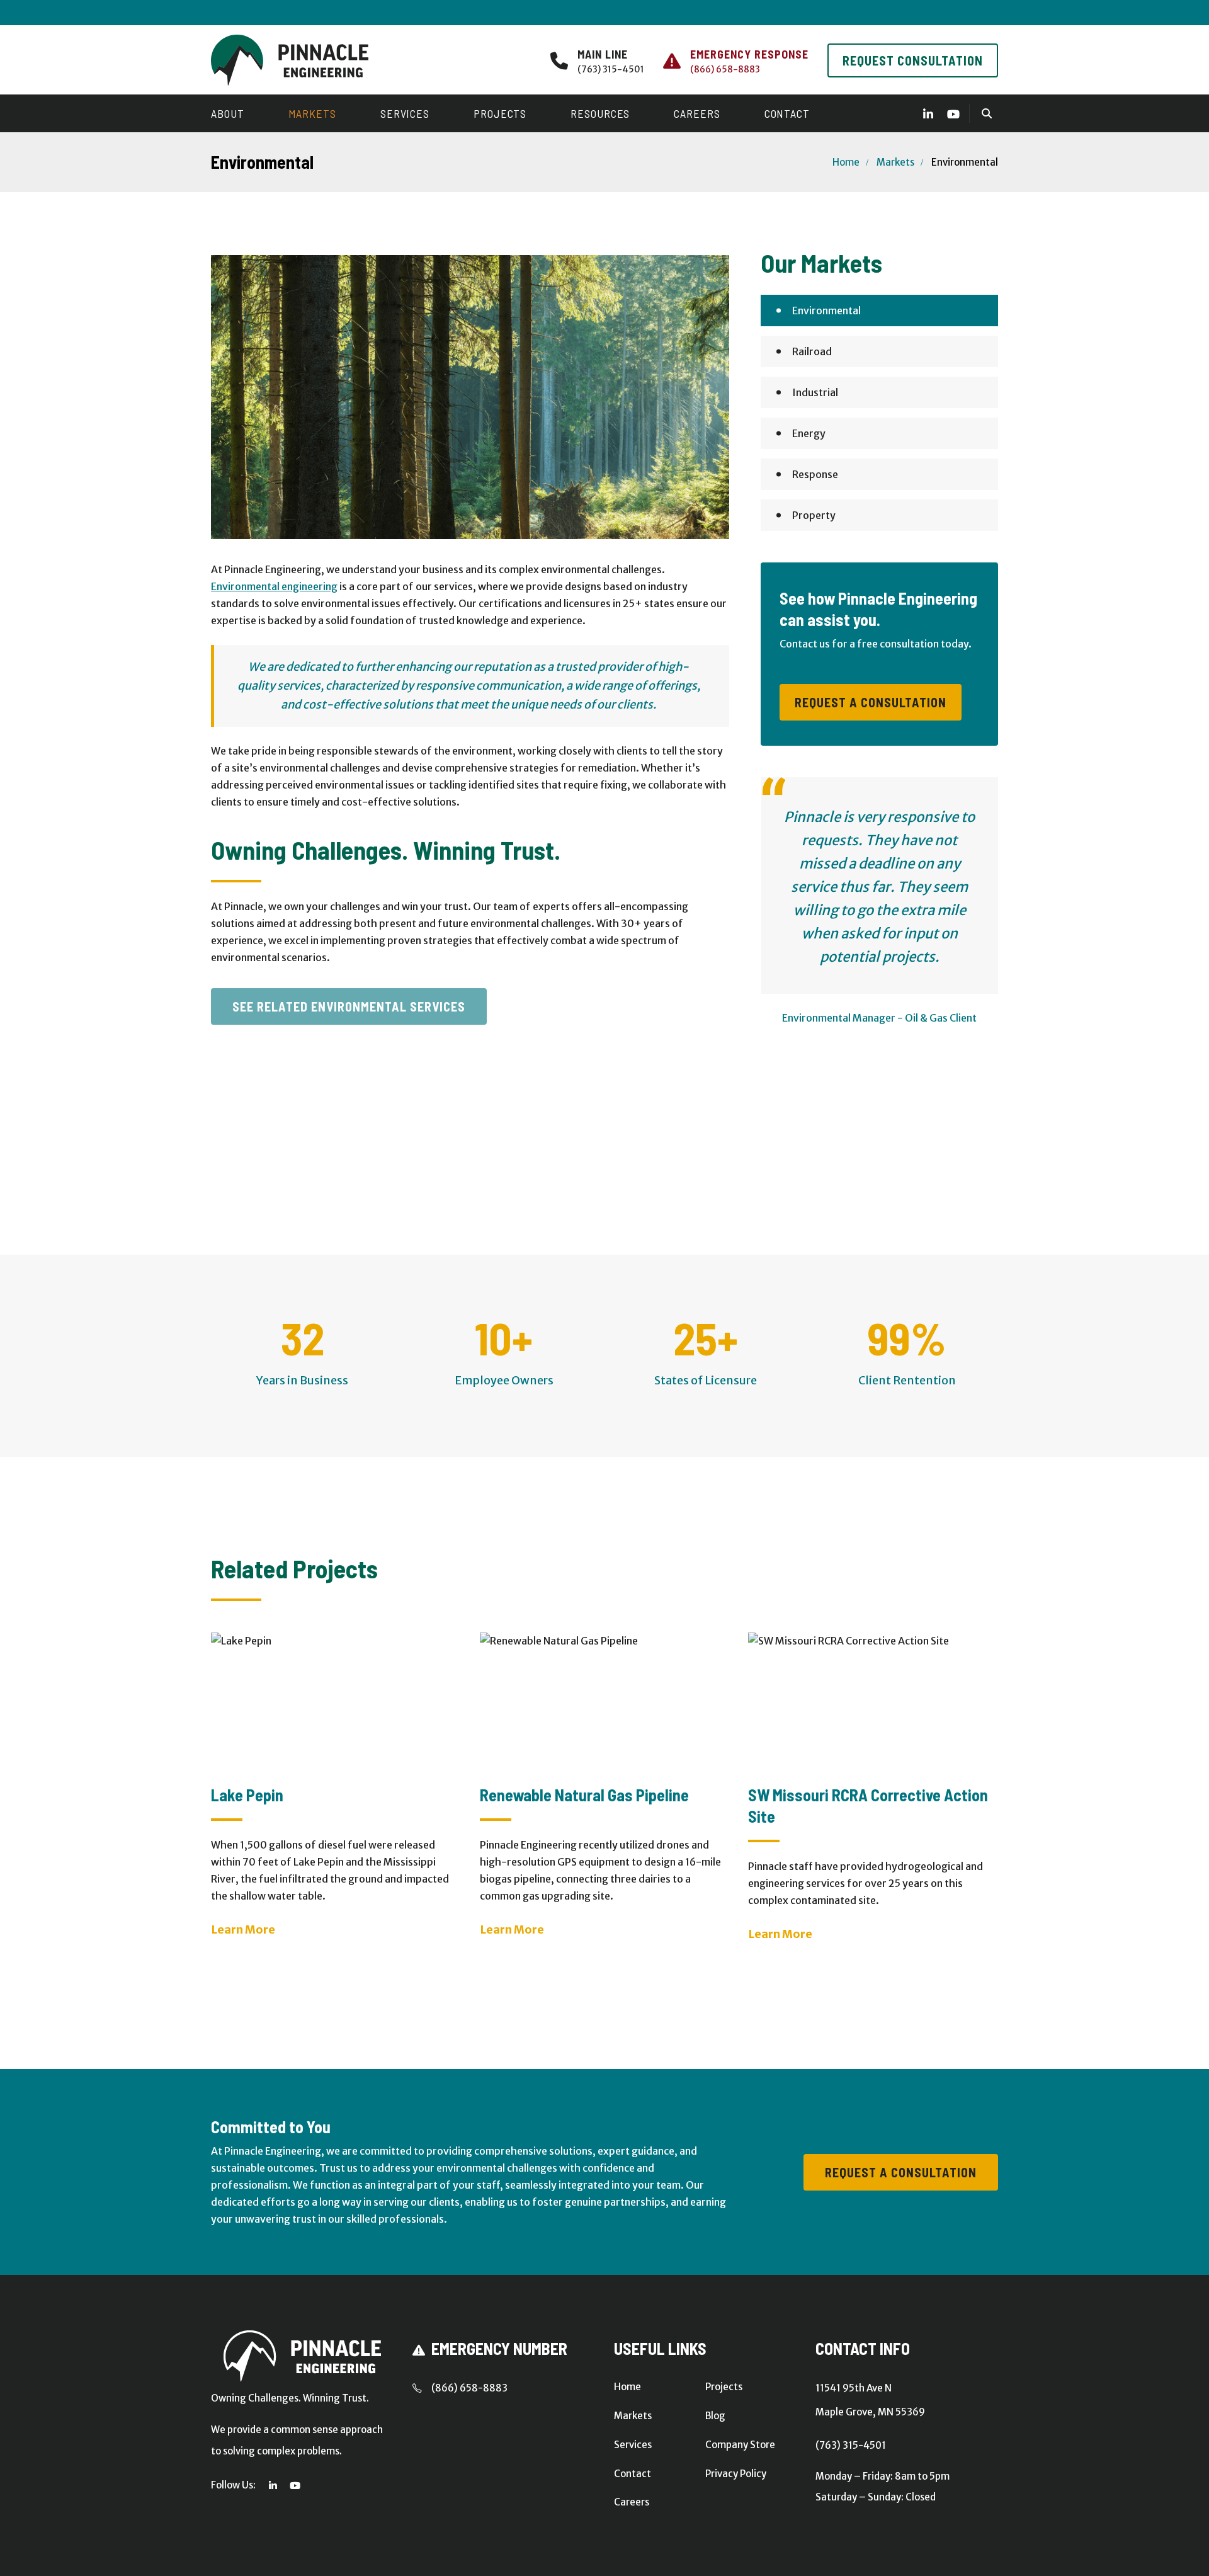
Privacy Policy (736, 2474)
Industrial (815, 392)
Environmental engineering (274, 586)
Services (405, 113)
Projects (500, 113)
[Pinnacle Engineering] (290, 60)
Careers (697, 113)
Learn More (243, 1929)
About (228, 113)
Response (815, 474)
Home (846, 162)
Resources (600, 113)
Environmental (826, 311)
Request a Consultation (871, 702)
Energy (809, 433)
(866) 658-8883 (725, 69)
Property (814, 515)
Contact (787, 113)
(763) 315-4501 (611, 69)
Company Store (740, 2445)
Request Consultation (913, 60)
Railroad (812, 351)
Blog (715, 2416)
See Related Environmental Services (349, 1006)
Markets (312, 113)
